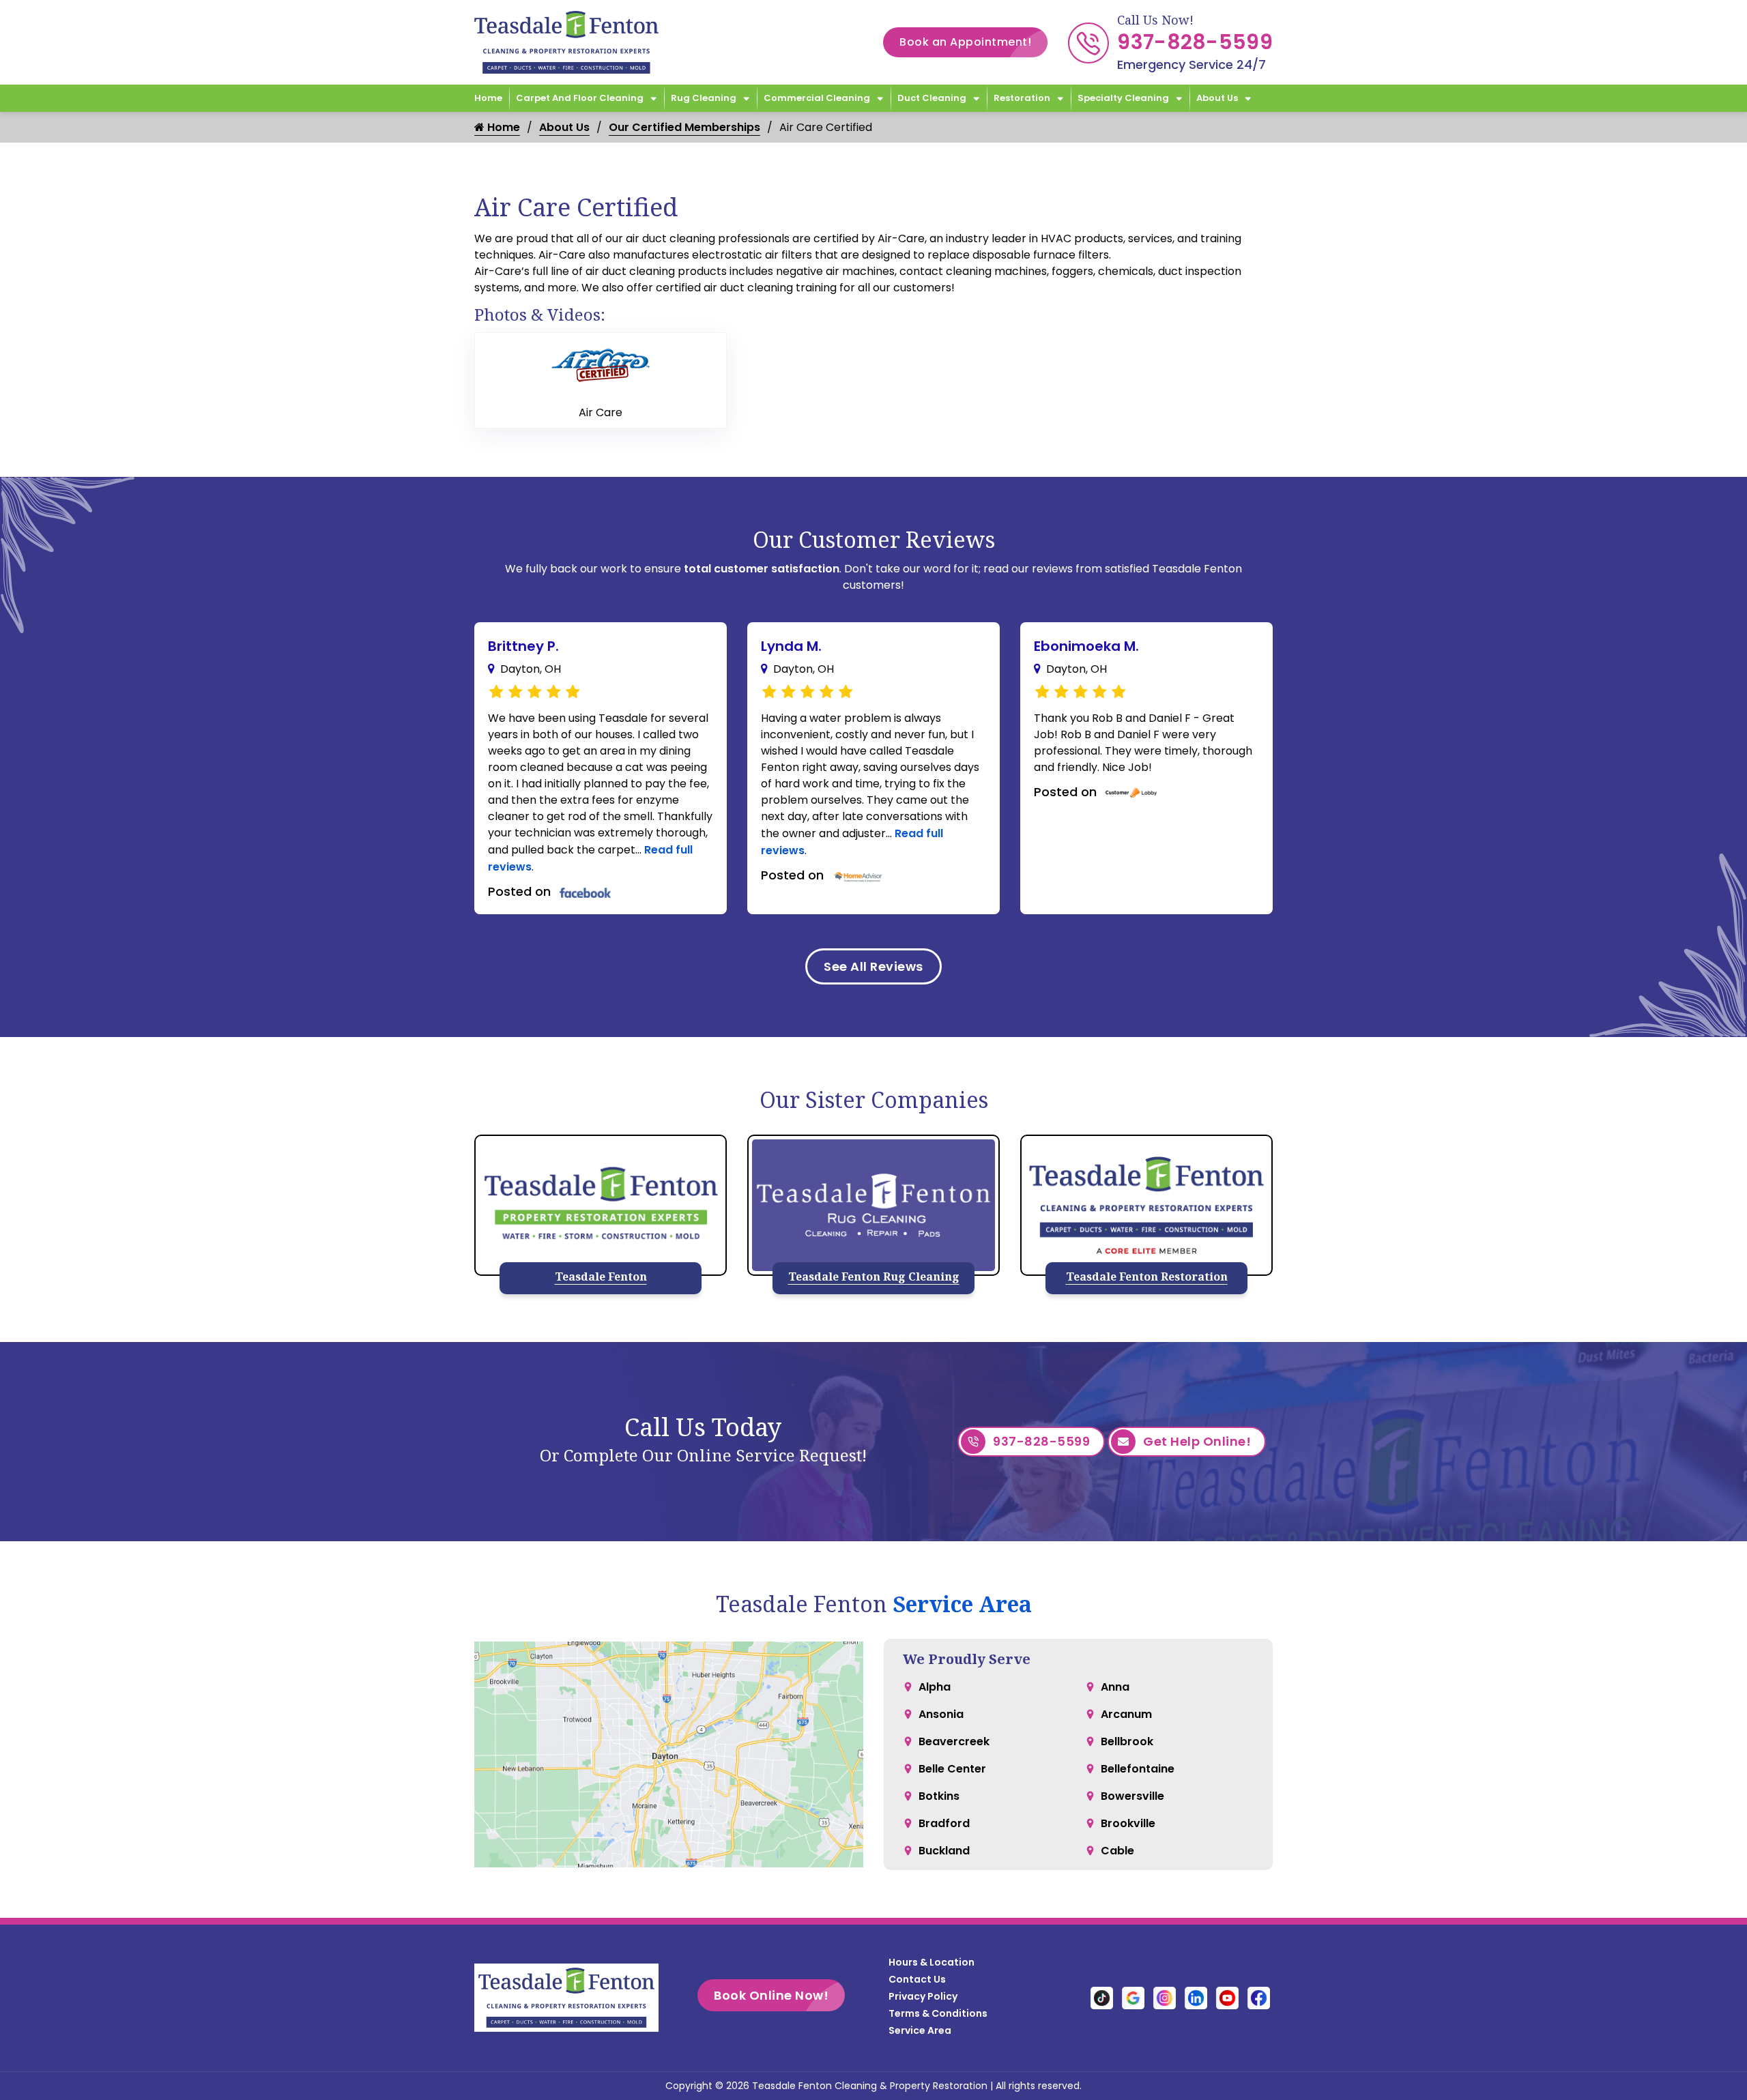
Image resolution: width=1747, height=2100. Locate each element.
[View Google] (1133, 1997)
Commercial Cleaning (817, 98)
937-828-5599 (1195, 42)
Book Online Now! (771, 1995)
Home (488, 98)
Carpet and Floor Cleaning (580, 98)
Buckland (944, 1851)
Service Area (962, 1604)
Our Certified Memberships (684, 127)
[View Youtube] (1227, 1997)
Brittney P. (523, 646)
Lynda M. (791, 646)
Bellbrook (1127, 1741)
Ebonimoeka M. (1086, 646)
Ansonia (941, 1714)
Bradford (944, 1823)
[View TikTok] (1102, 1997)
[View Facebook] (1259, 1997)
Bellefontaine (1138, 1769)
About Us (1217, 98)
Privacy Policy (923, 1996)
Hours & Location (932, 1962)
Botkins (939, 1796)
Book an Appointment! (965, 42)
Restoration (1022, 98)
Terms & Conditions (938, 2013)
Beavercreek (954, 1741)
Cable (1117, 1851)
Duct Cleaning (932, 98)
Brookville (1128, 1823)
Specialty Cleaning (1123, 98)
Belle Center (952, 1769)
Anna (1115, 1687)
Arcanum (1126, 1714)
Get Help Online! (1197, 1441)
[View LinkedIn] (1196, 1997)
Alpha (935, 1687)
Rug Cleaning (704, 98)
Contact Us (917, 1979)
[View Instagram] (1165, 1997)
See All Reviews (873, 966)
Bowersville (1132, 1796)
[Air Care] (601, 365)
